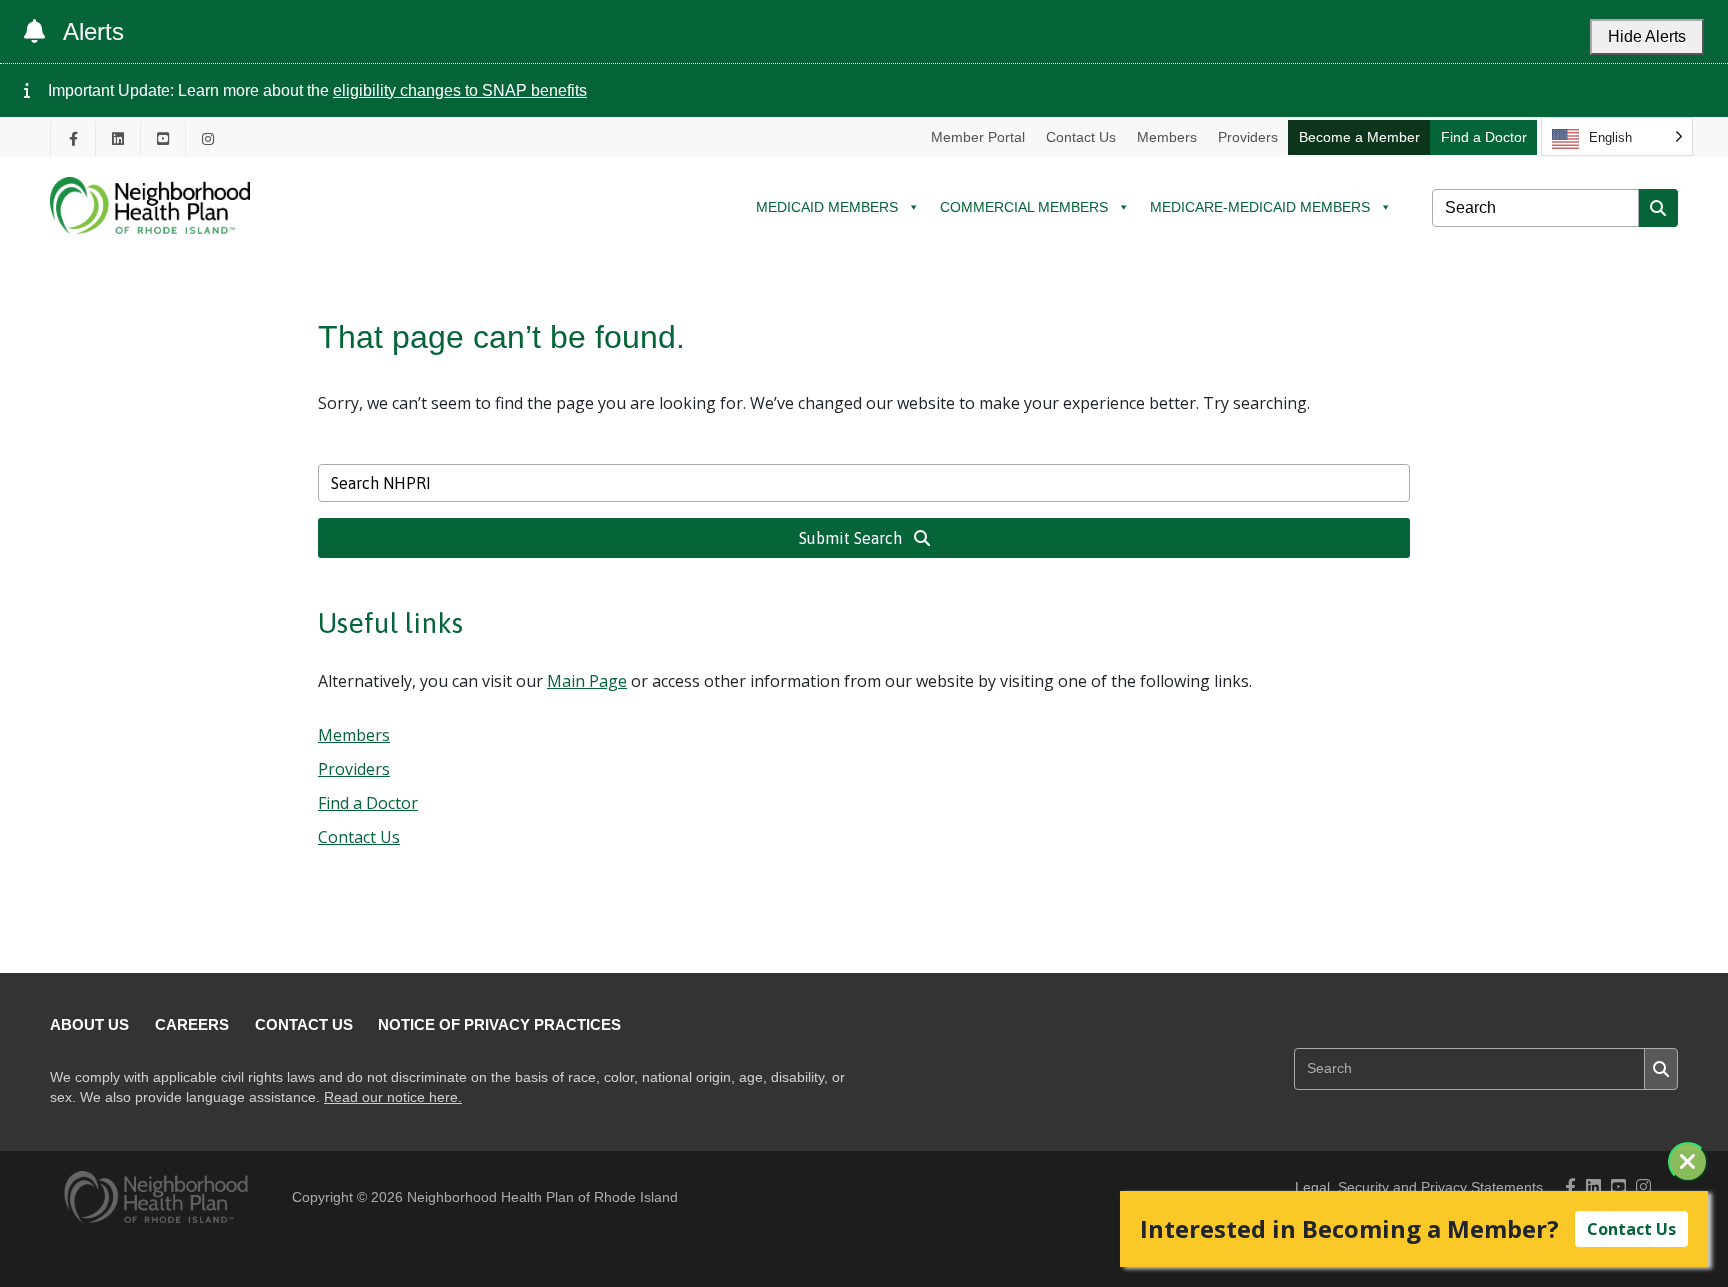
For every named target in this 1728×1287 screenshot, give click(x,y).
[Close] (1688, 1162)
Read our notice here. (393, 1097)
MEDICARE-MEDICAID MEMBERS (1260, 207)
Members (1167, 137)
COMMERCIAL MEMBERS (1024, 207)
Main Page (587, 681)
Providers (1248, 137)
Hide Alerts (1647, 36)
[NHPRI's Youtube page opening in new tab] (163, 138)
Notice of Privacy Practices (499, 1024)
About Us (89, 1024)
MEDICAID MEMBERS (827, 207)
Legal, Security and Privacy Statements (1419, 1187)
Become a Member (1359, 137)
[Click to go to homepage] (150, 248)
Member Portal (978, 137)
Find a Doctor (1484, 137)
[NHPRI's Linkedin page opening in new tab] (118, 138)
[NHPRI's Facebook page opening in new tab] (73, 138)
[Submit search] (1658, 208)
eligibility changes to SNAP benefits (460, 90)
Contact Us (1081, 137)
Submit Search (852, 538)
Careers (192, 1024)
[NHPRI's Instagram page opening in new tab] (208, 138)
